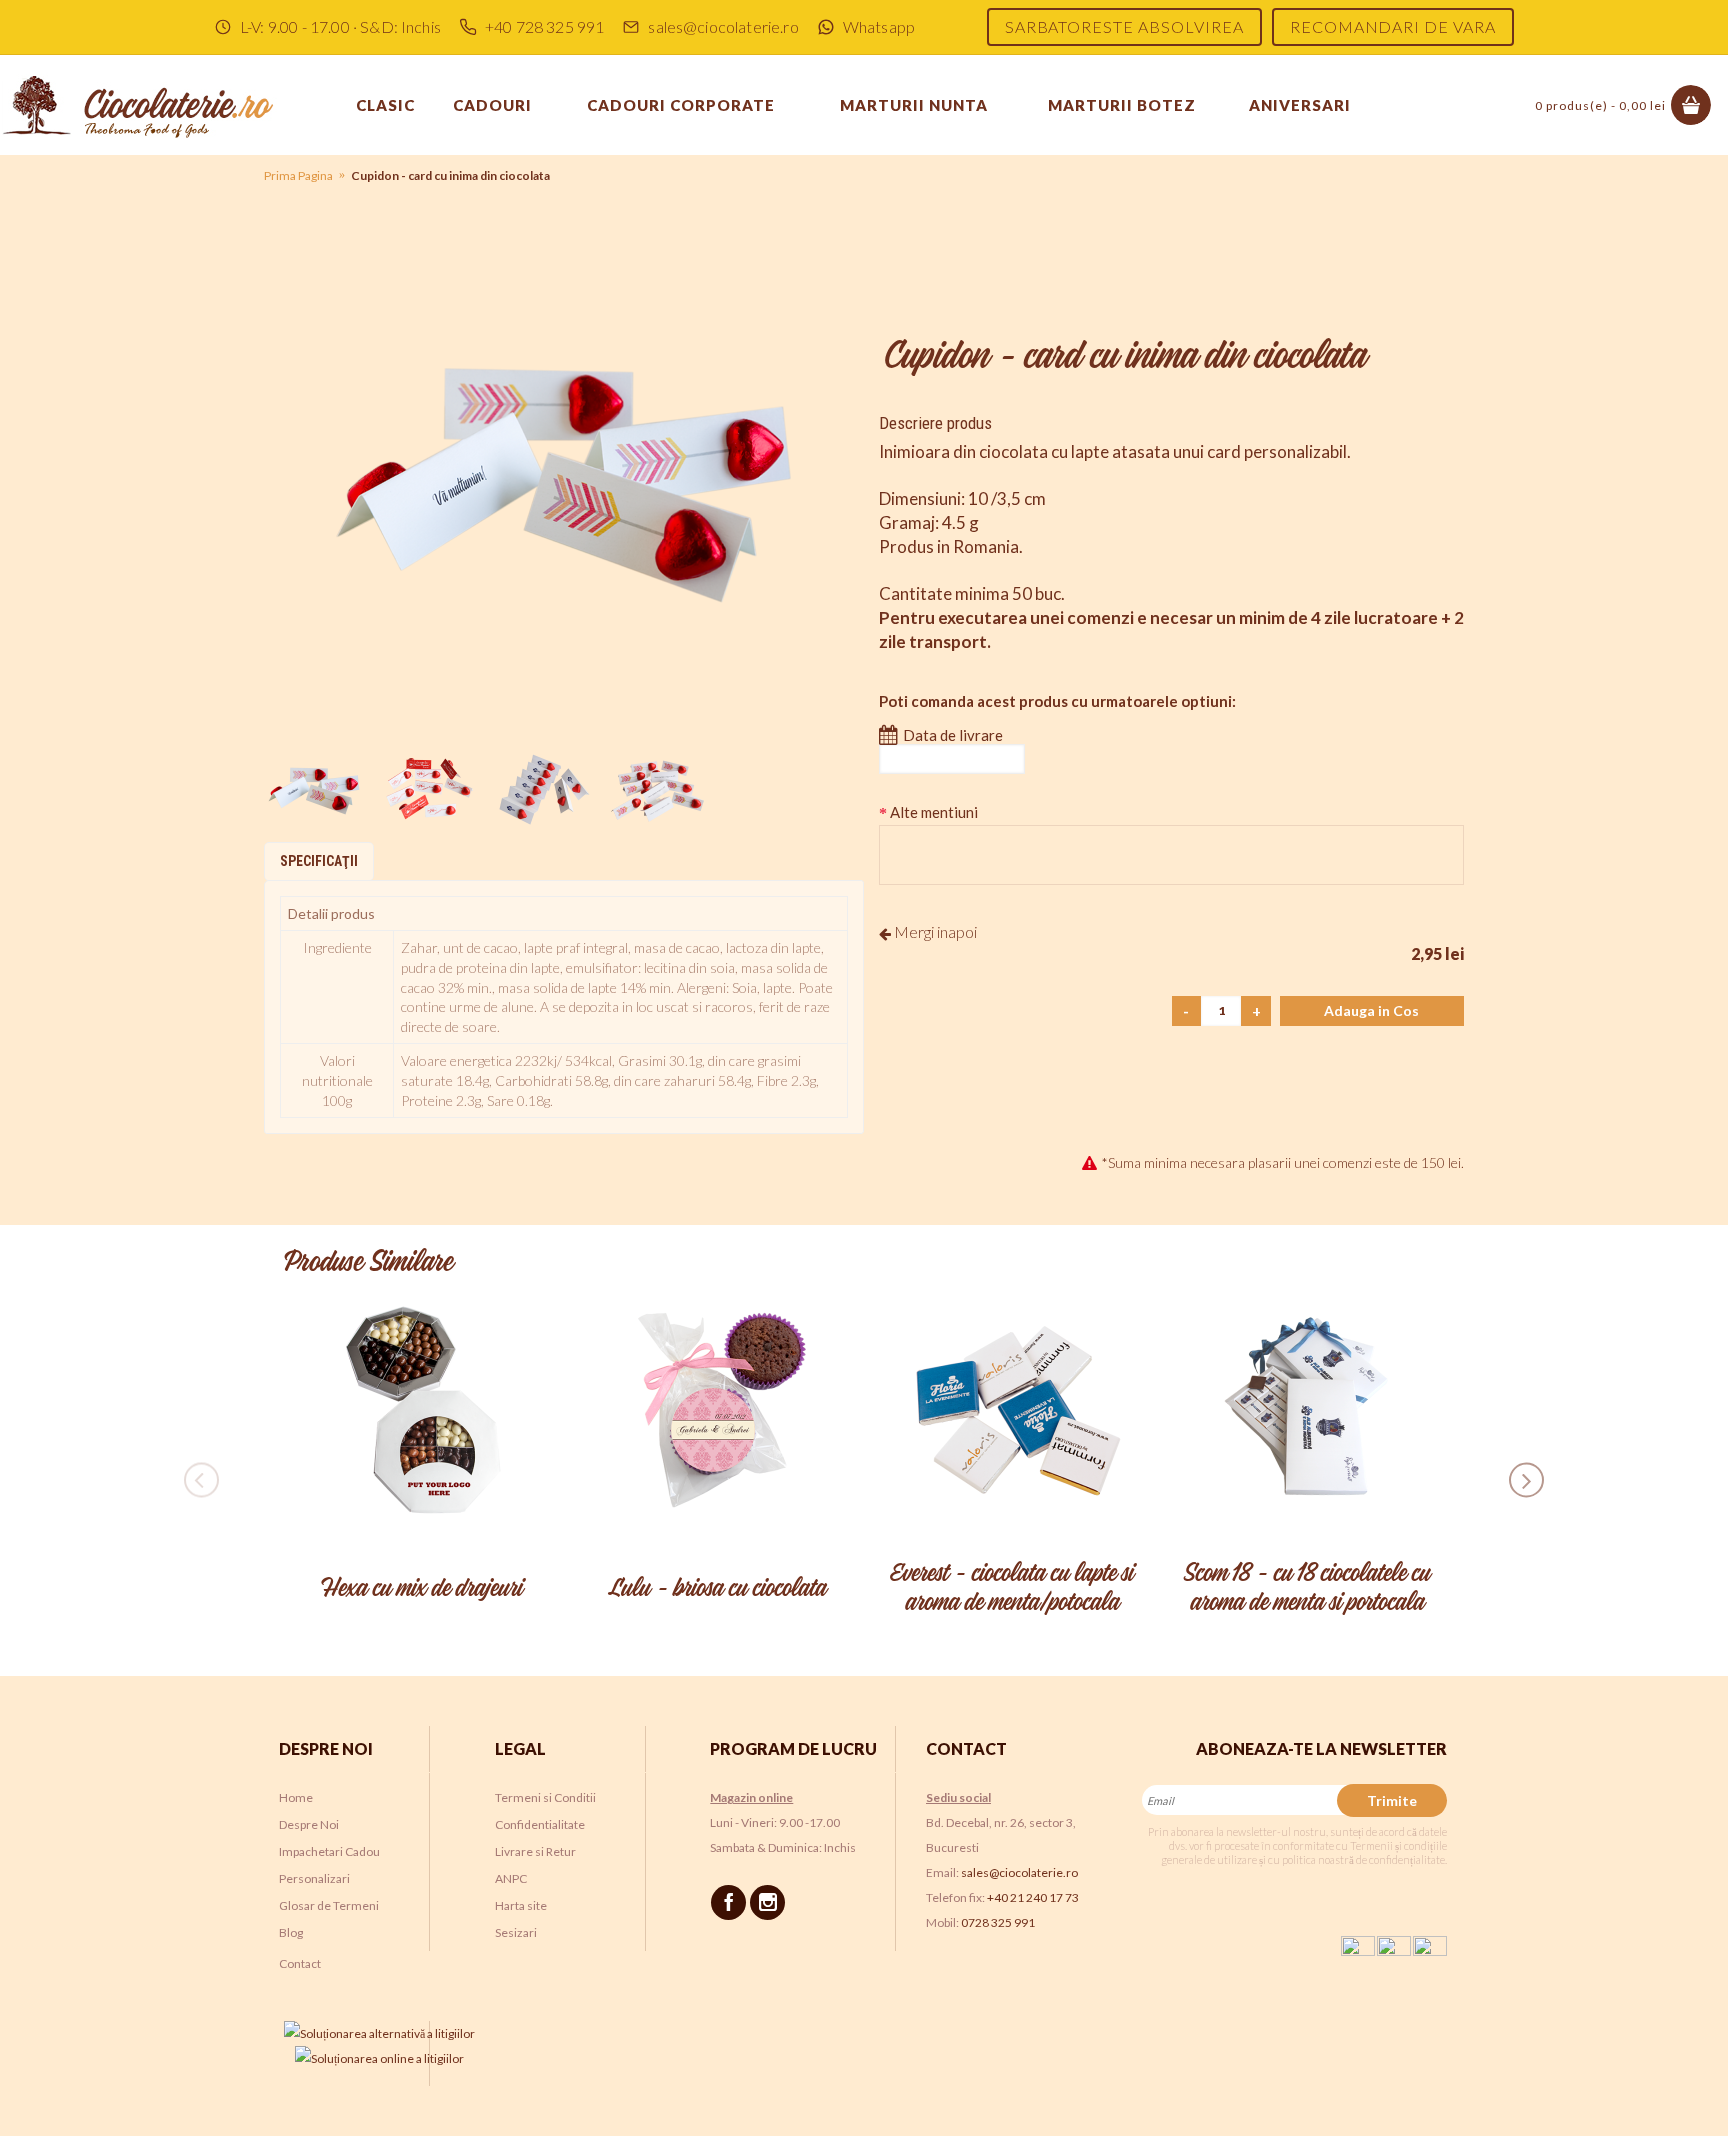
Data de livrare (953, 735)
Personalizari (314, 1878)
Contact (300, 1963)
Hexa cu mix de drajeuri (421, 1589)
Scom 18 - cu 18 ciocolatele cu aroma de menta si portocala (1306, 1588)
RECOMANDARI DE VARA (1393, 26)
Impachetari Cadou (329, 1851)
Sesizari (516, 1932)
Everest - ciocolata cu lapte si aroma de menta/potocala (1011, 1588)
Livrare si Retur (535, 1851)
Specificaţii (319, 861)
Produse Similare (368, 1263)
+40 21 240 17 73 (1033, 1897)
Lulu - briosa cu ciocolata (717, 1589)
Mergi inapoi (934, 931)
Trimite (1392, 1800)
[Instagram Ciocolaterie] (770, 1901)
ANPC (511, 1878)
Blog (291, 1932)
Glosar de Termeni (329, 1905)
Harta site (521, 1905)
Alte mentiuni (934, 812)
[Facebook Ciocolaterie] (731, 1901)
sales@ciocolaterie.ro (1019, 1872)
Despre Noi (309, 1824)
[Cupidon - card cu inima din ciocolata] (564, 487)
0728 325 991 (998, 1922)
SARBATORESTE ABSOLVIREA (1124, 26)
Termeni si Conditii (545, 1797)
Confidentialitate (540, 1824)
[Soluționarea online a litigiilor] (379, 2058)
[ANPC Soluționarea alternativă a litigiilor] (379, 2033)
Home (296, 1797)
